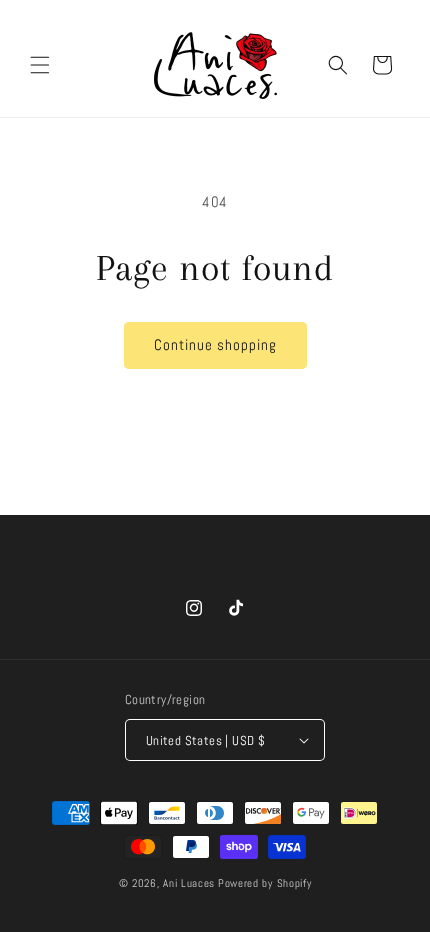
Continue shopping (215, 344)
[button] (40, 65)
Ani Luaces (189, 883)
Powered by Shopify (265, 883)
